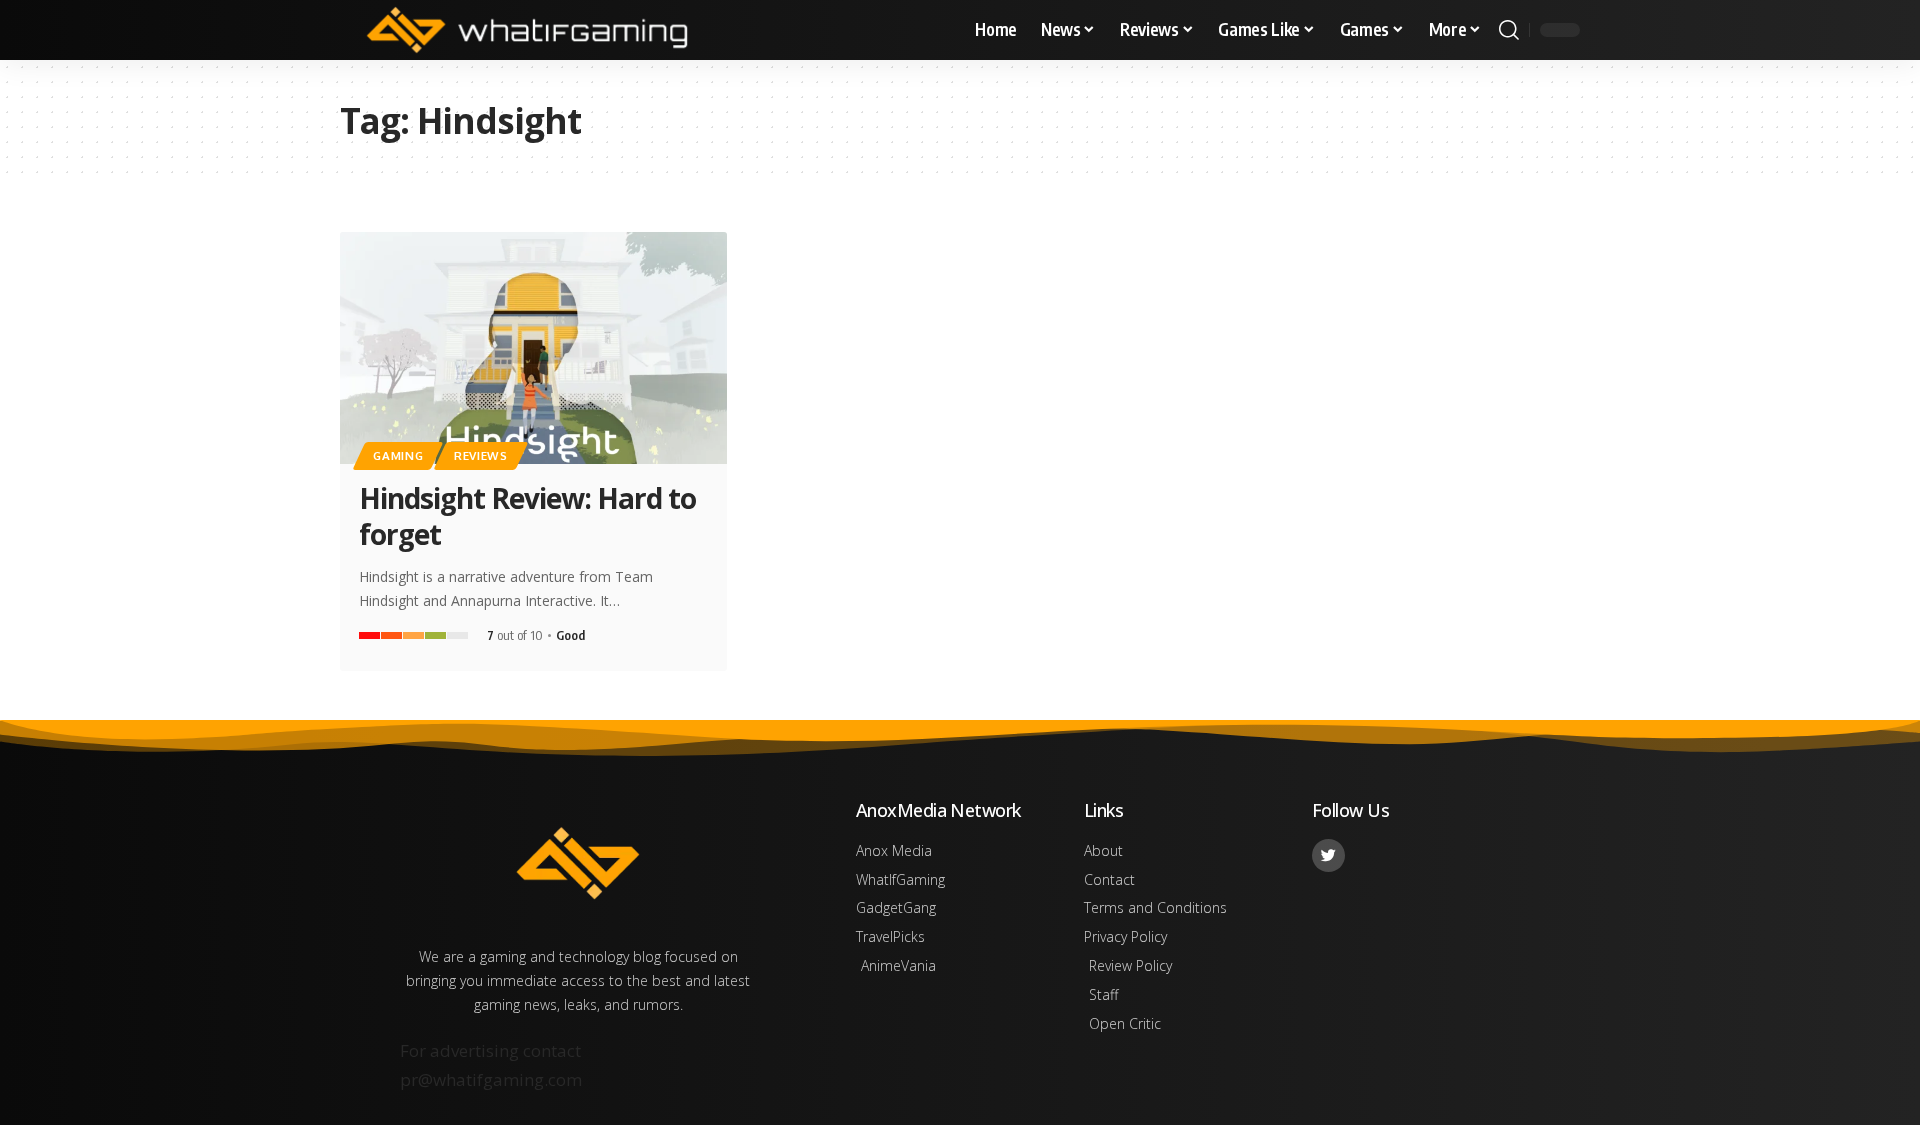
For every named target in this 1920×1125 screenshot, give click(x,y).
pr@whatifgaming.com (491, 1079)
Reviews (481, 455)
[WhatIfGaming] (527, 30)
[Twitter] (1328, 855)
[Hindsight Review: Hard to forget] (533, 348)
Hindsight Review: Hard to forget (527, 516)
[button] (1509, 30)
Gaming (398, 455)
